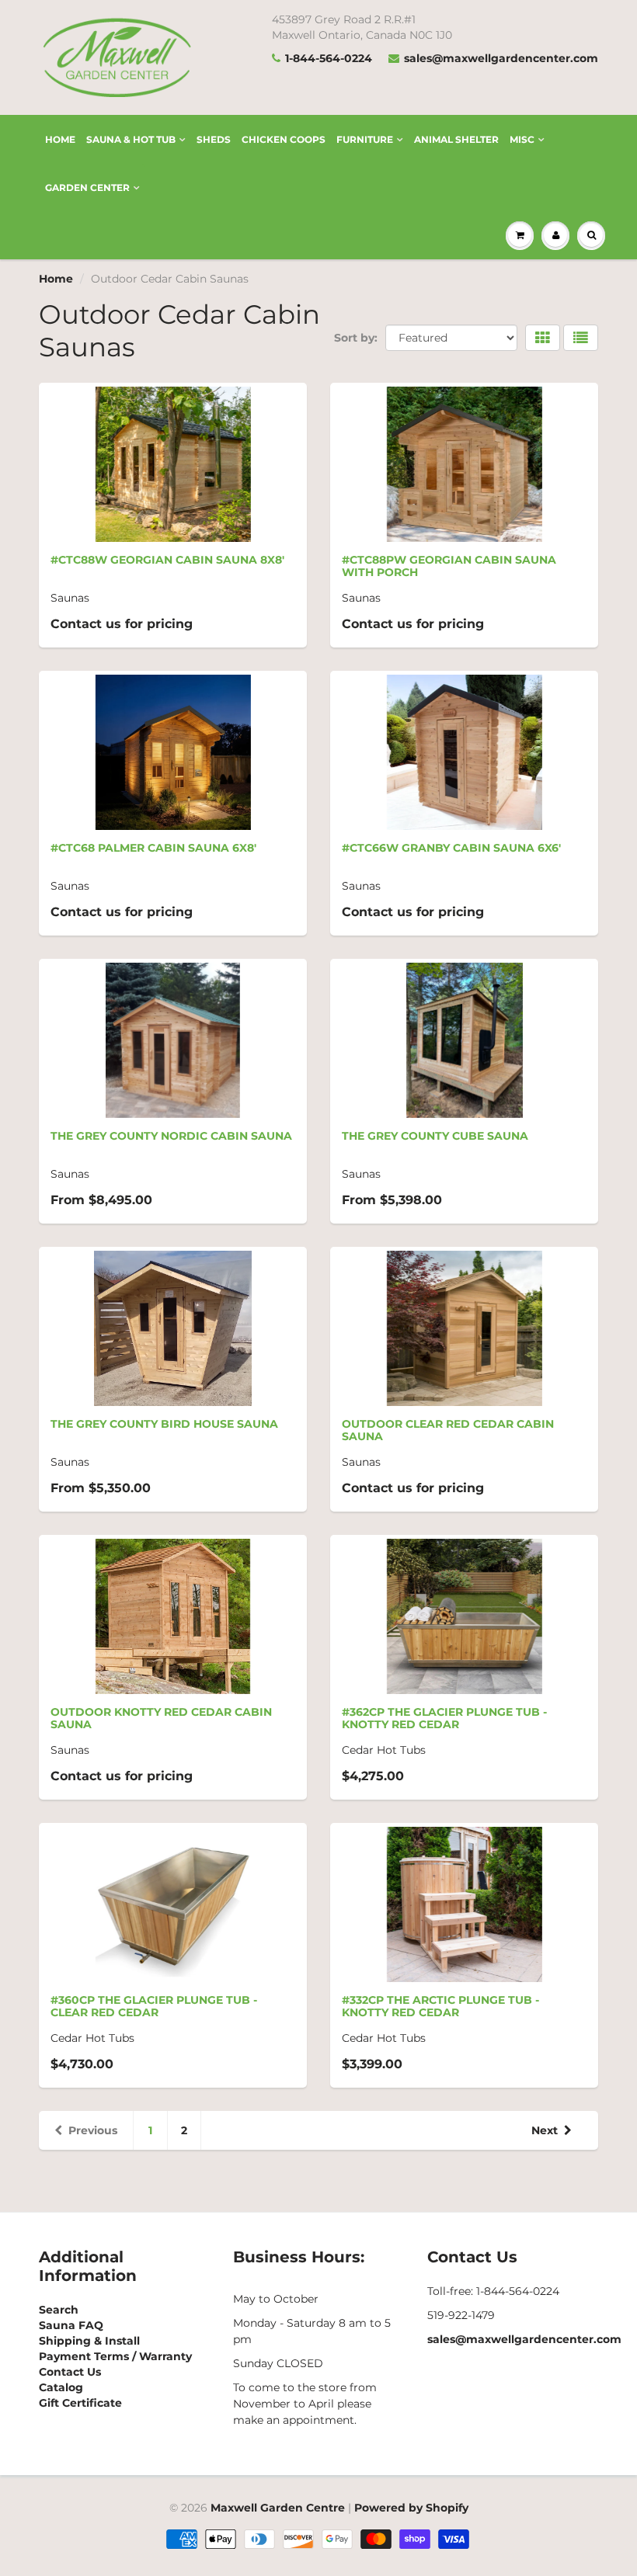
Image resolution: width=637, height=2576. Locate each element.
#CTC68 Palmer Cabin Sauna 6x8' (153, 848)
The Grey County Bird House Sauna (164, 1424)
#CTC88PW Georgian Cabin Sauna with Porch (449, 566)
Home (60, 139)
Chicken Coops (284, 139)
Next (545, 2130)
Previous (93, 2130)
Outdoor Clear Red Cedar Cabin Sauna (448, 1430)
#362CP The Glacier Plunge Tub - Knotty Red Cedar (444, 1718)
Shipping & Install (89, 2341)
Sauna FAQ (71, 2325)
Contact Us (70, 2372)
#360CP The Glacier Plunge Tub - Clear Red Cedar (154, 2006)
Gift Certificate (80, 2403)
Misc (522, 139)
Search (59, 2310)
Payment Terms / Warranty (115, 2356)
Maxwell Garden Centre (278, 2508)
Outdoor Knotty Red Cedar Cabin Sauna (161, 1718)
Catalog (61, 2387)
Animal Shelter (456, 139)
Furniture (365, 139)
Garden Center (87, 187)
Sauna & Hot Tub (131, 139)
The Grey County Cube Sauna (435, 1136)
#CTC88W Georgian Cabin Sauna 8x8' (167, 560)
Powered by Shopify (411, 2508)
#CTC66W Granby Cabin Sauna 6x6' (451, 848)
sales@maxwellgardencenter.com (501, 58)
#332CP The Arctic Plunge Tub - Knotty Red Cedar (440, 2006)
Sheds (214, 139)
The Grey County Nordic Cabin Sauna (171, 1136)
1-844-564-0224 (329, 58)
